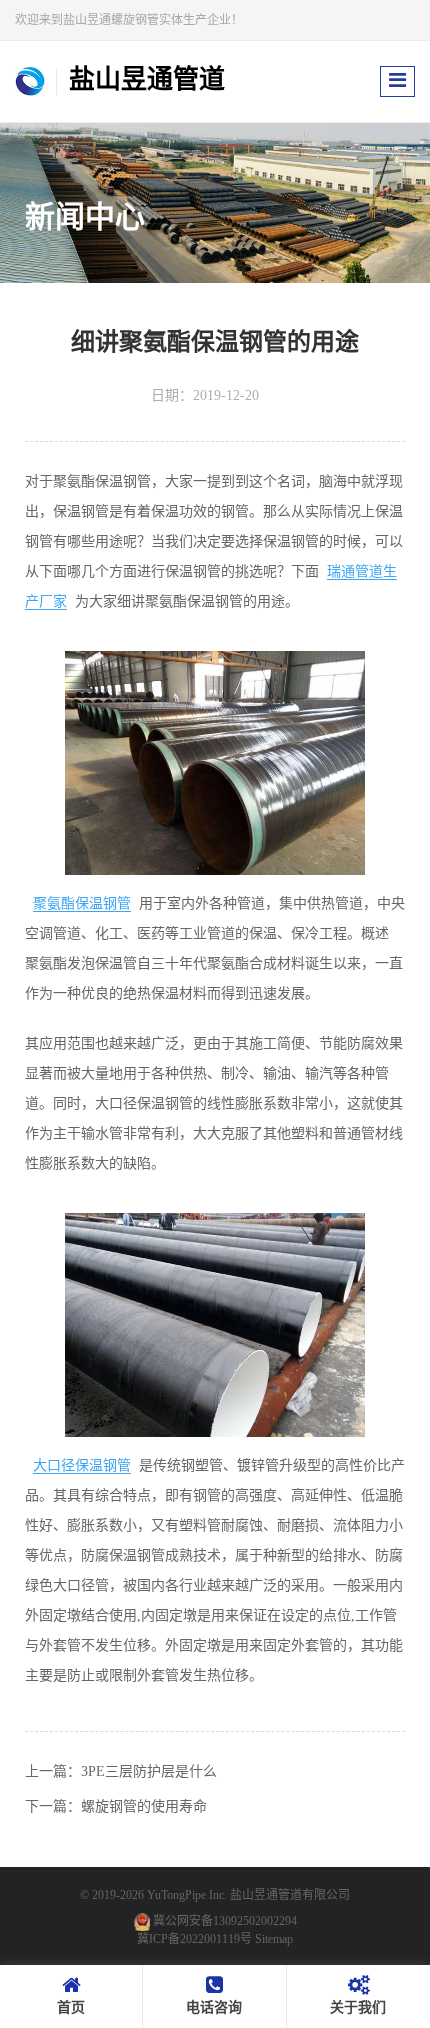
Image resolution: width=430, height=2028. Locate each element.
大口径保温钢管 (82, 1465)
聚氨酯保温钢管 (82, 903)
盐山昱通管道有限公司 (290, 1895)
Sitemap (274, 1939)
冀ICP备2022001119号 (194, 1939)
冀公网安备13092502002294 (225, 1921)
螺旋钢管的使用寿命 (144, 1806)
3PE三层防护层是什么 (149, 1771)
